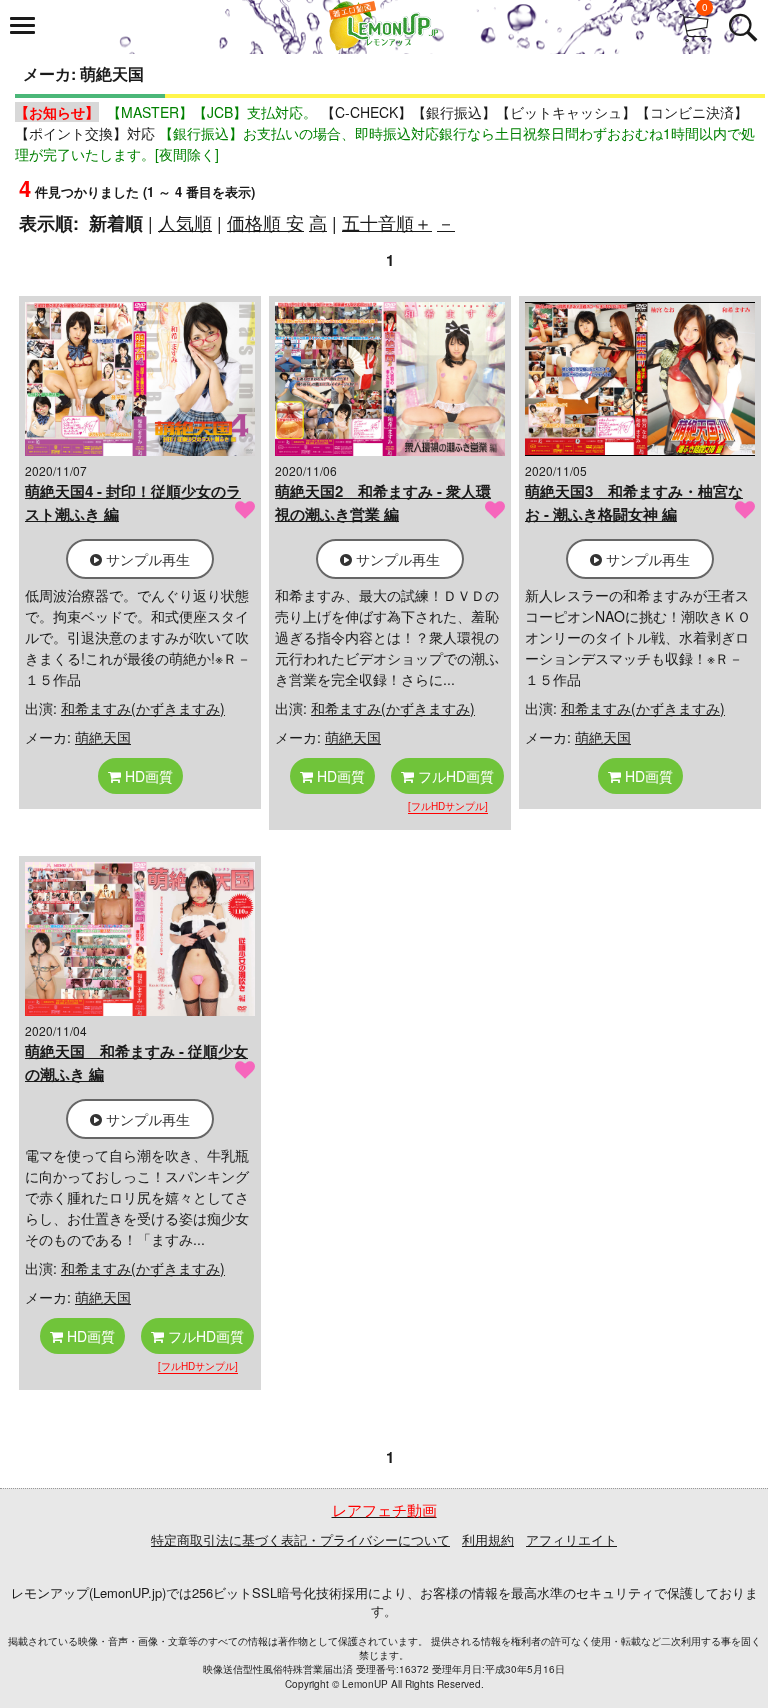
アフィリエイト (571, 1539)
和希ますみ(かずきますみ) (143, 708)
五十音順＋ (387, 222)
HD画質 (147, 776)
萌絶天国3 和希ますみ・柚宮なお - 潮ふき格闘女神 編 (634, 502)
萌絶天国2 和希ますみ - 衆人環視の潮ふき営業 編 (383, 502)
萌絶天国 (103, 737)
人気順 (185, 222)
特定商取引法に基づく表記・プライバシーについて (300, 1539)
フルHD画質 (454, 776)
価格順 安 (265, 222)
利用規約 (488, 1539)
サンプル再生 (146, 559)
